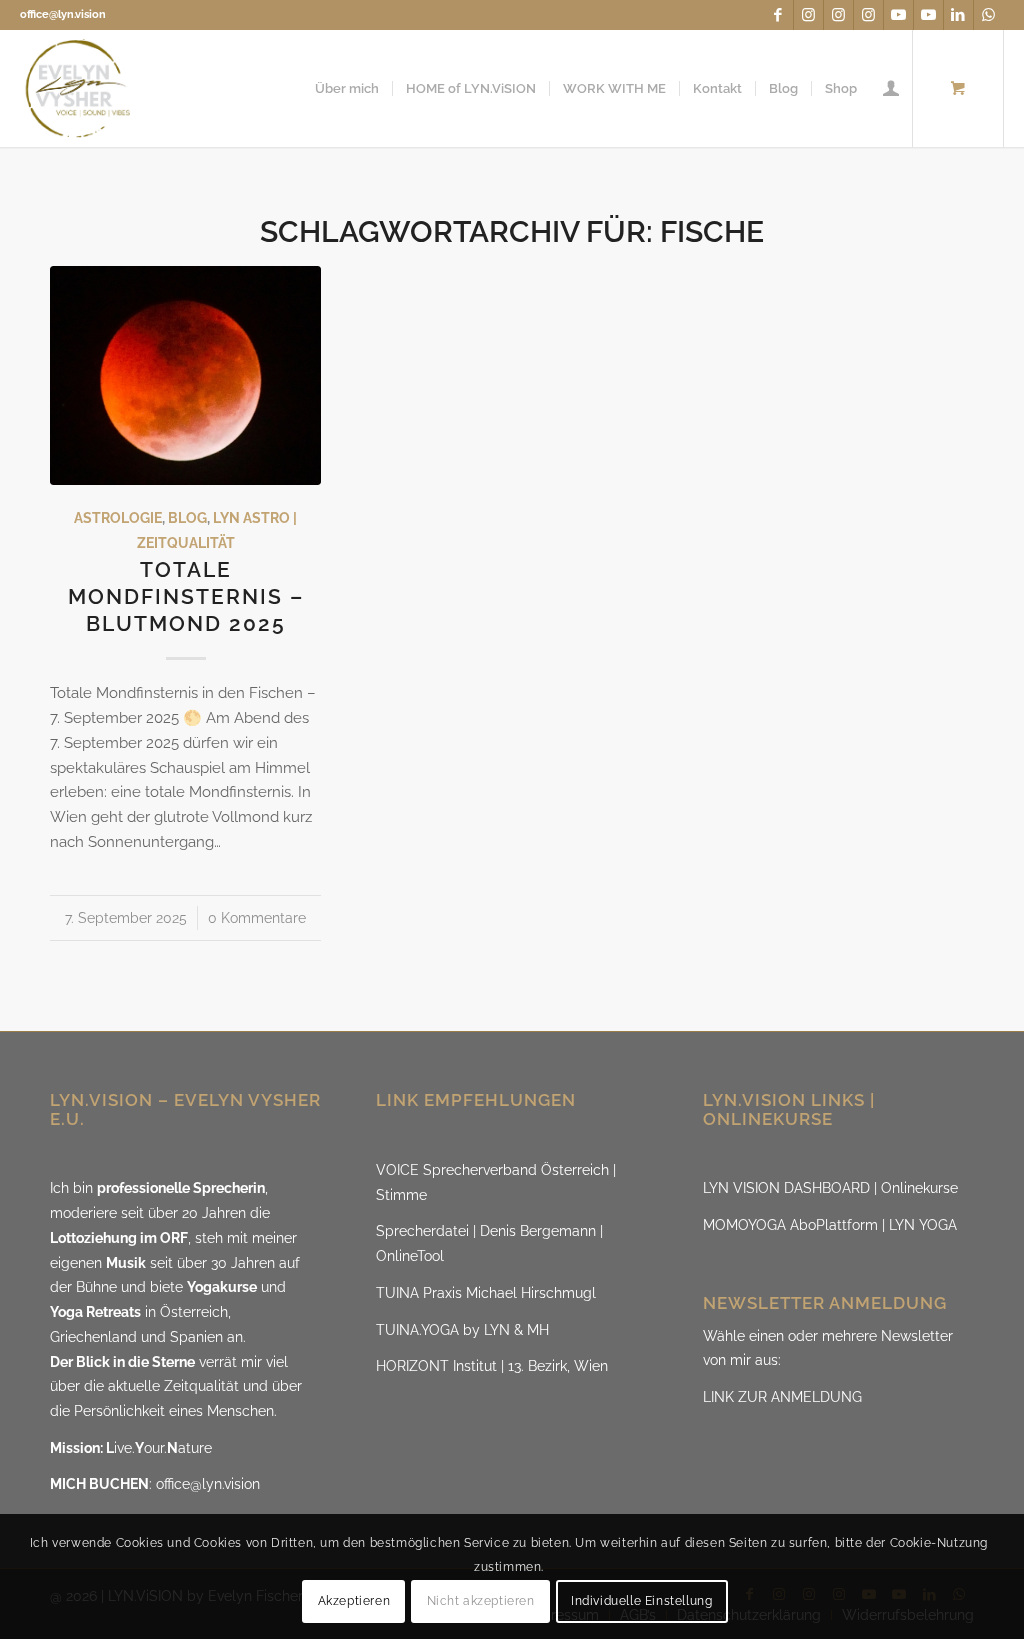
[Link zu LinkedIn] (958, 15)
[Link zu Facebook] (778, 15)
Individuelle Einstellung (641, 1601)
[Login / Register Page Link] (891, 88)
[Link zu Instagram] (808, 15)
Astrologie (118, 518)
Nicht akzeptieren (481, 1601)
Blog (187, 518)
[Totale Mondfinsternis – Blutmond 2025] (185, 375)
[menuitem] (347, 88)
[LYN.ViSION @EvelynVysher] (78, 88)
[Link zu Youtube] (898, 15)
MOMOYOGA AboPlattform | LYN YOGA (830, 1225)
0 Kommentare (257, 918)
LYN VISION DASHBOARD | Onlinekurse (830, 1188)
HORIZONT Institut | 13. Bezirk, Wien (492, 1366)
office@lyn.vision (63, 14)
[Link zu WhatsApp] (989, 15)
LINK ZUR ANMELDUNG (782, 1397)
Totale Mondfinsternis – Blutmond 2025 (186, 597)
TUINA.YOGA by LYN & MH (462, 1330)
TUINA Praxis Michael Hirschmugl (486, 1293)
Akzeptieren (354, 1601)
